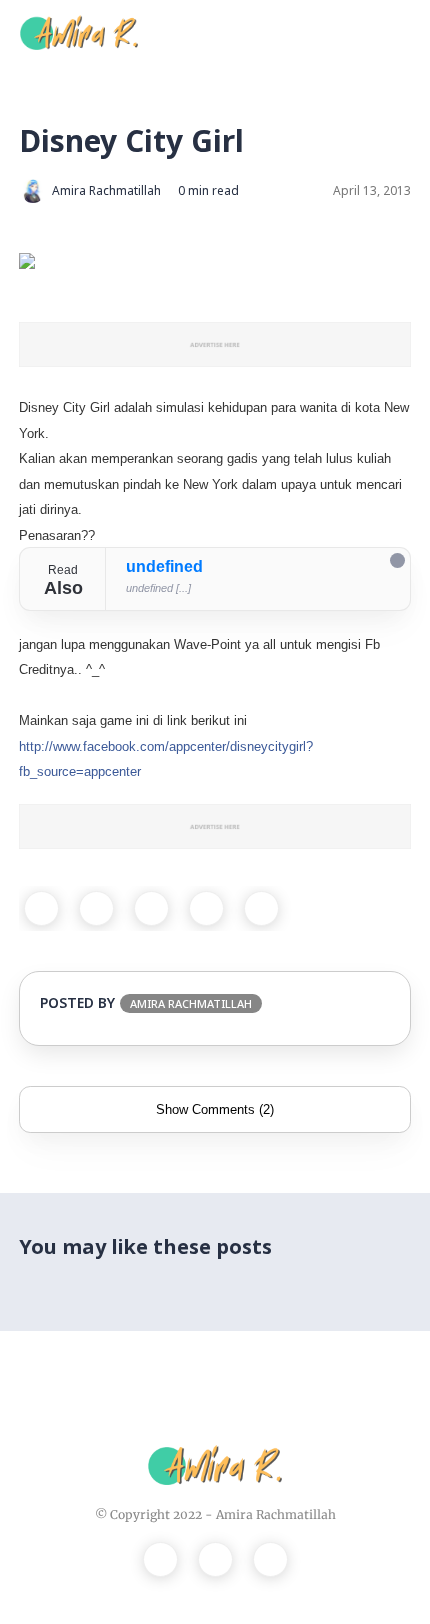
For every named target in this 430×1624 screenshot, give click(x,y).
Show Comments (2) (215, 1109)
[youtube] (270, 1559)
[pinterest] (206, 908)
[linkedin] (261, 908)
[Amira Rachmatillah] (79, 31)
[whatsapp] (151, 908)
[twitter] (96, 908)
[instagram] (215, 1559)
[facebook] (41, 908)
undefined (164, 566)
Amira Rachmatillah (276, 1514)
